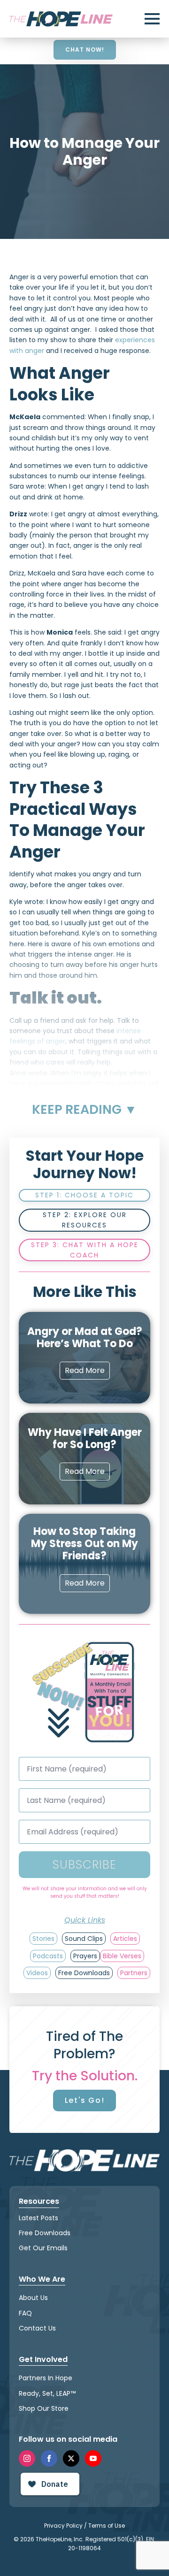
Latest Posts (38, 2218)
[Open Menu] (152, 19)
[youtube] (93, 2458)
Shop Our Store (44, 2408)
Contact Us (37, 2328)
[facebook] (49, 2458)
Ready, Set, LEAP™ (47, 2393)
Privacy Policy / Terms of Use (84, 2526)
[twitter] (71, 2458)
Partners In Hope (46, 2378)
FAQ (25, 2313)
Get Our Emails (43, 2248)
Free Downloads (45, 2233)
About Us (33, 2298)
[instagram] (27, 2458)
